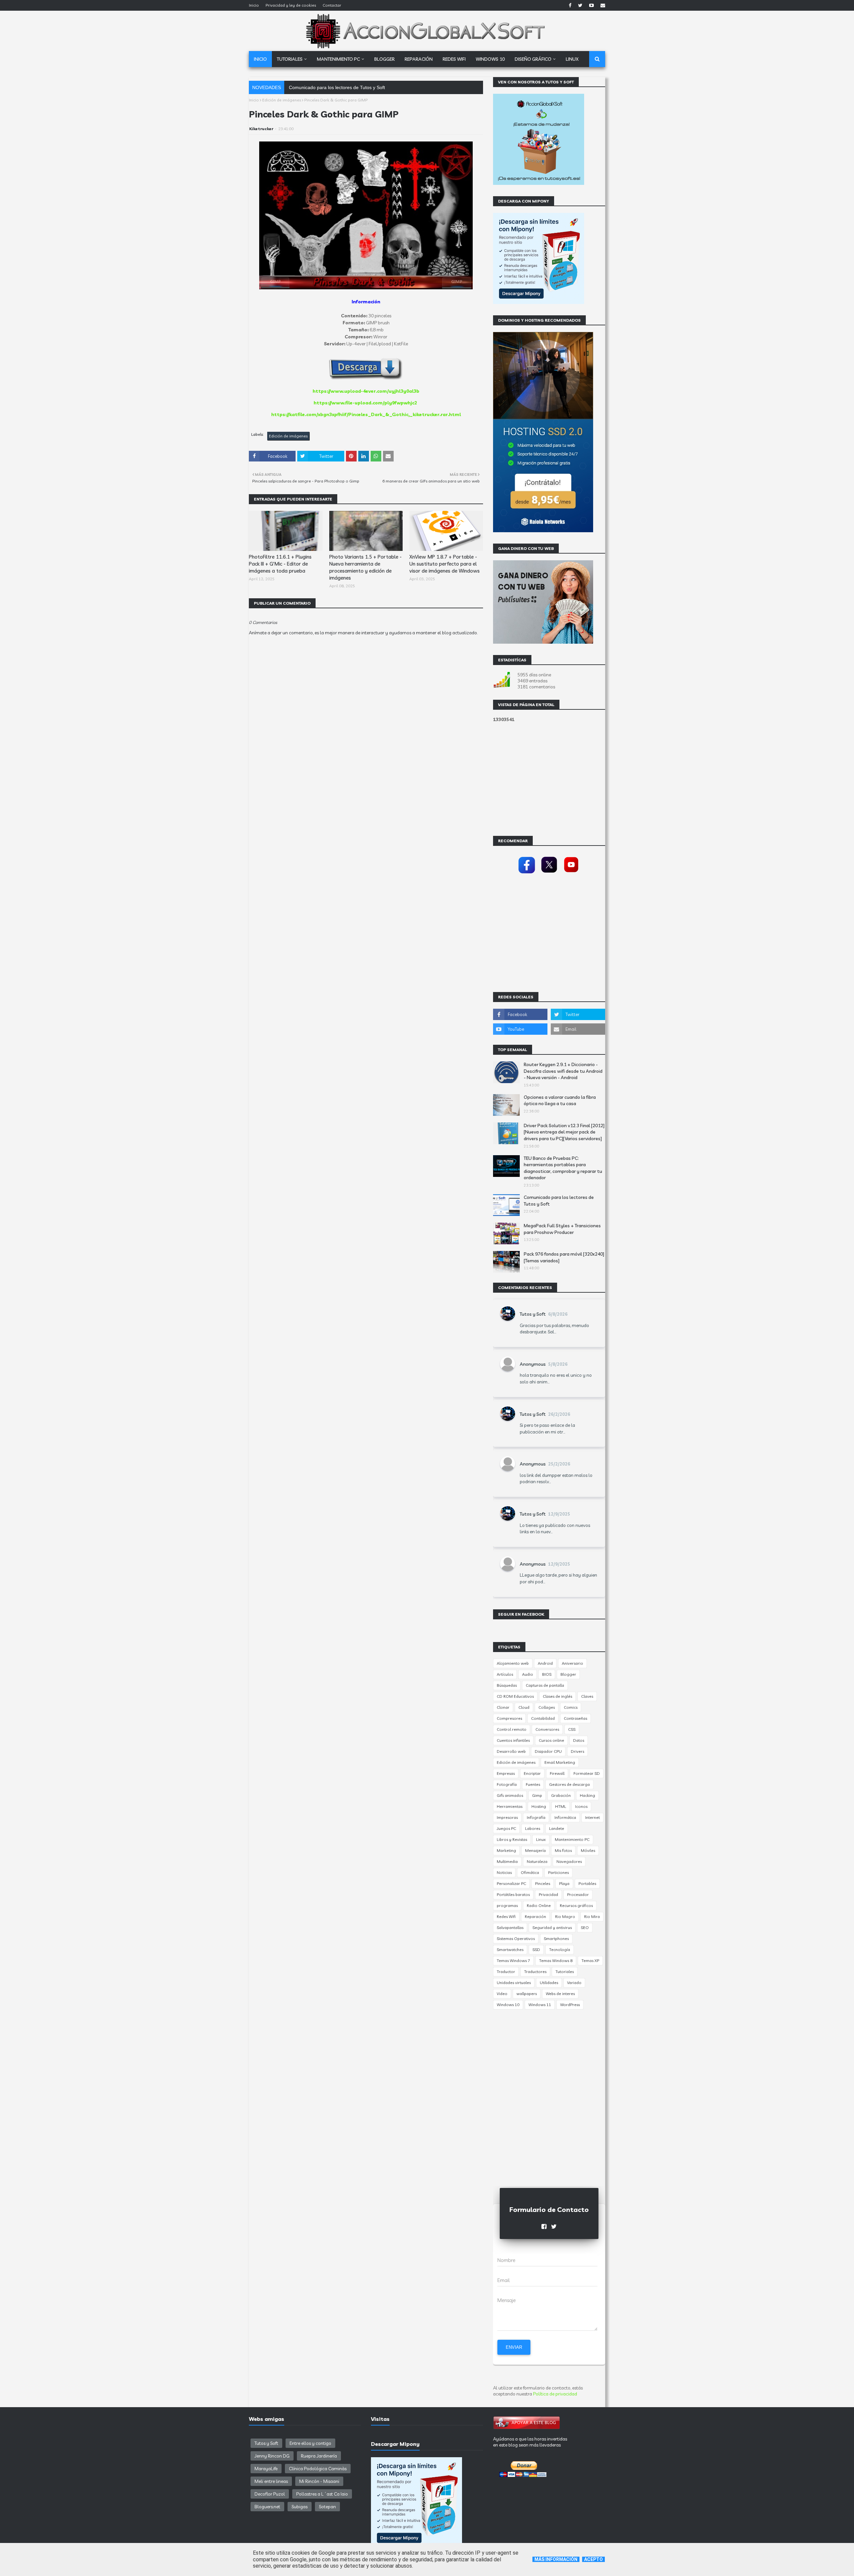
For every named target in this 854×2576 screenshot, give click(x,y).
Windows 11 (540, 2005)
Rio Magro (565, 1916)
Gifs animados (510, 1795)
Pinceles (543, 1883)
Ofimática (530, 1872)
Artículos (505, 1674)
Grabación (561, 1795)
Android (545, 1663)
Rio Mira (592, 1916)
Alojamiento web (513, 1663)
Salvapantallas (510, 1927)
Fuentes (533, 1784)
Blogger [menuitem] (384, 59)
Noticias (504, 1872)
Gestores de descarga (569, 1784)
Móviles (588, 1850)
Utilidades (549, 1983)
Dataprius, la (302, 87)
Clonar (503, 1707)
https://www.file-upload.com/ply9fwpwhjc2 (365, 403)
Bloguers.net (267, 2507)
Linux (541, 1839)
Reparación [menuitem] (419, 59)
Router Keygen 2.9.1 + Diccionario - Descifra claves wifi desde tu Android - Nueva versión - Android (563, 1071)
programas (507, 1905)
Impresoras (507, 1817)
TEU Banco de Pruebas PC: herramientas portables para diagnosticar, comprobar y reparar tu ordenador (563, 1168)
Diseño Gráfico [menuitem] (533, 59)
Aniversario (572, 1663)
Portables (587, 1883)
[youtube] (591, 5)
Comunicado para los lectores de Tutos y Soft (559, 1201)
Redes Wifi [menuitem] (454, 59)
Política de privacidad (555, 2394)
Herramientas (510, 1806)
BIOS (547, 1674)
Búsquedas (507, 1685)
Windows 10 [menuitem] (490, 59)
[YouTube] (571, 874)
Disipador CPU (548, 1751)
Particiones (558, 1872)
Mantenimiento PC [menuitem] (338, 59)
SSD (536, 1950)
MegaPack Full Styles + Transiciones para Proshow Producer (562, 1229)
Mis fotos (563, 1850)
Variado (574, 1983)
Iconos (581, 1806)
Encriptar (532, 1773)
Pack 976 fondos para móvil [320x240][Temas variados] (564, 1257)
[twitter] (580, 5)
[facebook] (570, 5)
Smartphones (556, 1939)
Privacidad (548, 1894)
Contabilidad (543, 1718)
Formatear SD (587, 1773)
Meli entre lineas (271, 2481)
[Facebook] (527, 874)
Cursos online (551, 1740)
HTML (561, 1806)
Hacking (587, 1795)
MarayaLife (266, 2469)
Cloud (524, 1707)
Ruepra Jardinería (319, 2456)
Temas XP (590, 1961)
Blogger (568, 1674)
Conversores (547, 1729)
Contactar (332, 5)
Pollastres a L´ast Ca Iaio (322, 2494)
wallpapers (527, 1994)
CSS (572, 1729)
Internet (592, 1817)
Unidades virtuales (514, 1983)
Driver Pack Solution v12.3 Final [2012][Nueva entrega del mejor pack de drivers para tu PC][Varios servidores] (564, 1132)
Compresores (509, 1718)
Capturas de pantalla (545, 1685)
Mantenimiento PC (572, 1839)
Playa (564, 1883)
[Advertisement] (366, 835)
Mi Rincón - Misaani (319, 2481)
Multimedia (507, 1861)
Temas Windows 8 (556, 1961)
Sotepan (327, 2507)
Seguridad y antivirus (552, 1927)
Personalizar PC (511, 1883)
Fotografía (507, 1784)
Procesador (578, 1894)
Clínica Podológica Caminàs (318, 2469)
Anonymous (533, 1364)
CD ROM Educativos (515, 1696)
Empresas (506, 1773)
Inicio (254, 5)
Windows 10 (508, 2005)
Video (502, 1994)
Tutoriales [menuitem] (290, 59)
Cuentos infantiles (513, 1740)
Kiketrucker (261, 129)
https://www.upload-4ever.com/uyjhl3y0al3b (366, 391)
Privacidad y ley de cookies (291, 5)
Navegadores (569, 1861)
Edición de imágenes (282, 100)
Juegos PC (506, 1828)
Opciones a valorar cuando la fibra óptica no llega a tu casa (560, 1100)
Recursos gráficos (576, 1905)
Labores (533, 1828)
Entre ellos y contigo (310, 2443)
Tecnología (560, 1950)
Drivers (577, 1751)
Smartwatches (510, 1950)
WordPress (570, 2005)
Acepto (593, 2559)
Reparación (535, 1916)
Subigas (300, 2507)
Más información (556, 2559)
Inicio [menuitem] (260, 59)
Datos (579, 1740)
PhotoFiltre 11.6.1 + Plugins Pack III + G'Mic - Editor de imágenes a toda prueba (280, 564)
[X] (549, 874)
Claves (587, 1696)
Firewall (557, 1773)
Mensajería (535, 1850)
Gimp (537, 1795)
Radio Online (539, 1905)
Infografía (536, 1817)
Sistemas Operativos (516, 1939)
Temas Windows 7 (513, 1961)
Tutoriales (565, 1972)
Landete (557, 1828)
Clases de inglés (557, 1696)
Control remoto (512, 1729)
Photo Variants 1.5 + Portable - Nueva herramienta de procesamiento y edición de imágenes (365, 567)
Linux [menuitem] (572, 59)
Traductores (535, 1972)
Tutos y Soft (533, 1314)
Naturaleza (537, 1861)
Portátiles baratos (513, 1894)
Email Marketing (560, 1762)
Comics (571, 1707)
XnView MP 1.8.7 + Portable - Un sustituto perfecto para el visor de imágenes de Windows (445, 564)
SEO (585, 1927)
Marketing (506, 1850)
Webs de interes (560, 1994)
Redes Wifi (506, 1916)
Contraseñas (575, 1718)
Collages (547, 1707)
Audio (528, 1674)
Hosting (539, 1806)
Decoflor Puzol (270, 2494)
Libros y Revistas (512, 1839)
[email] (602, 5)
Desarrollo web (511, 1751)
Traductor (506, 1972)
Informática (565, 1817)
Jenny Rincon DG (272, 2456)
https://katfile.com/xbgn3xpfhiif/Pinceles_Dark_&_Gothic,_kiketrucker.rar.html (366, 414)
